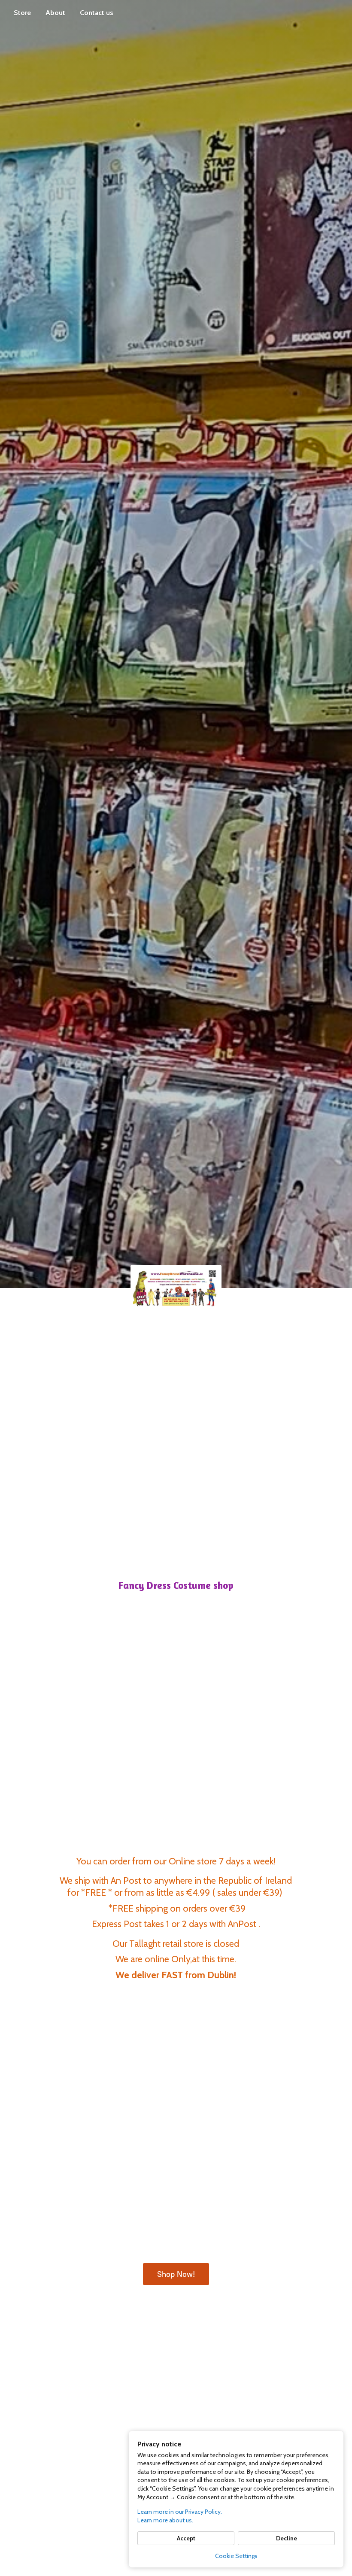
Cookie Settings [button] (236, 2556)
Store (22, 13)
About (55, 13)
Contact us (97, 13)
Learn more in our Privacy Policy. (180, 2512)
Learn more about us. (165, 2520)
